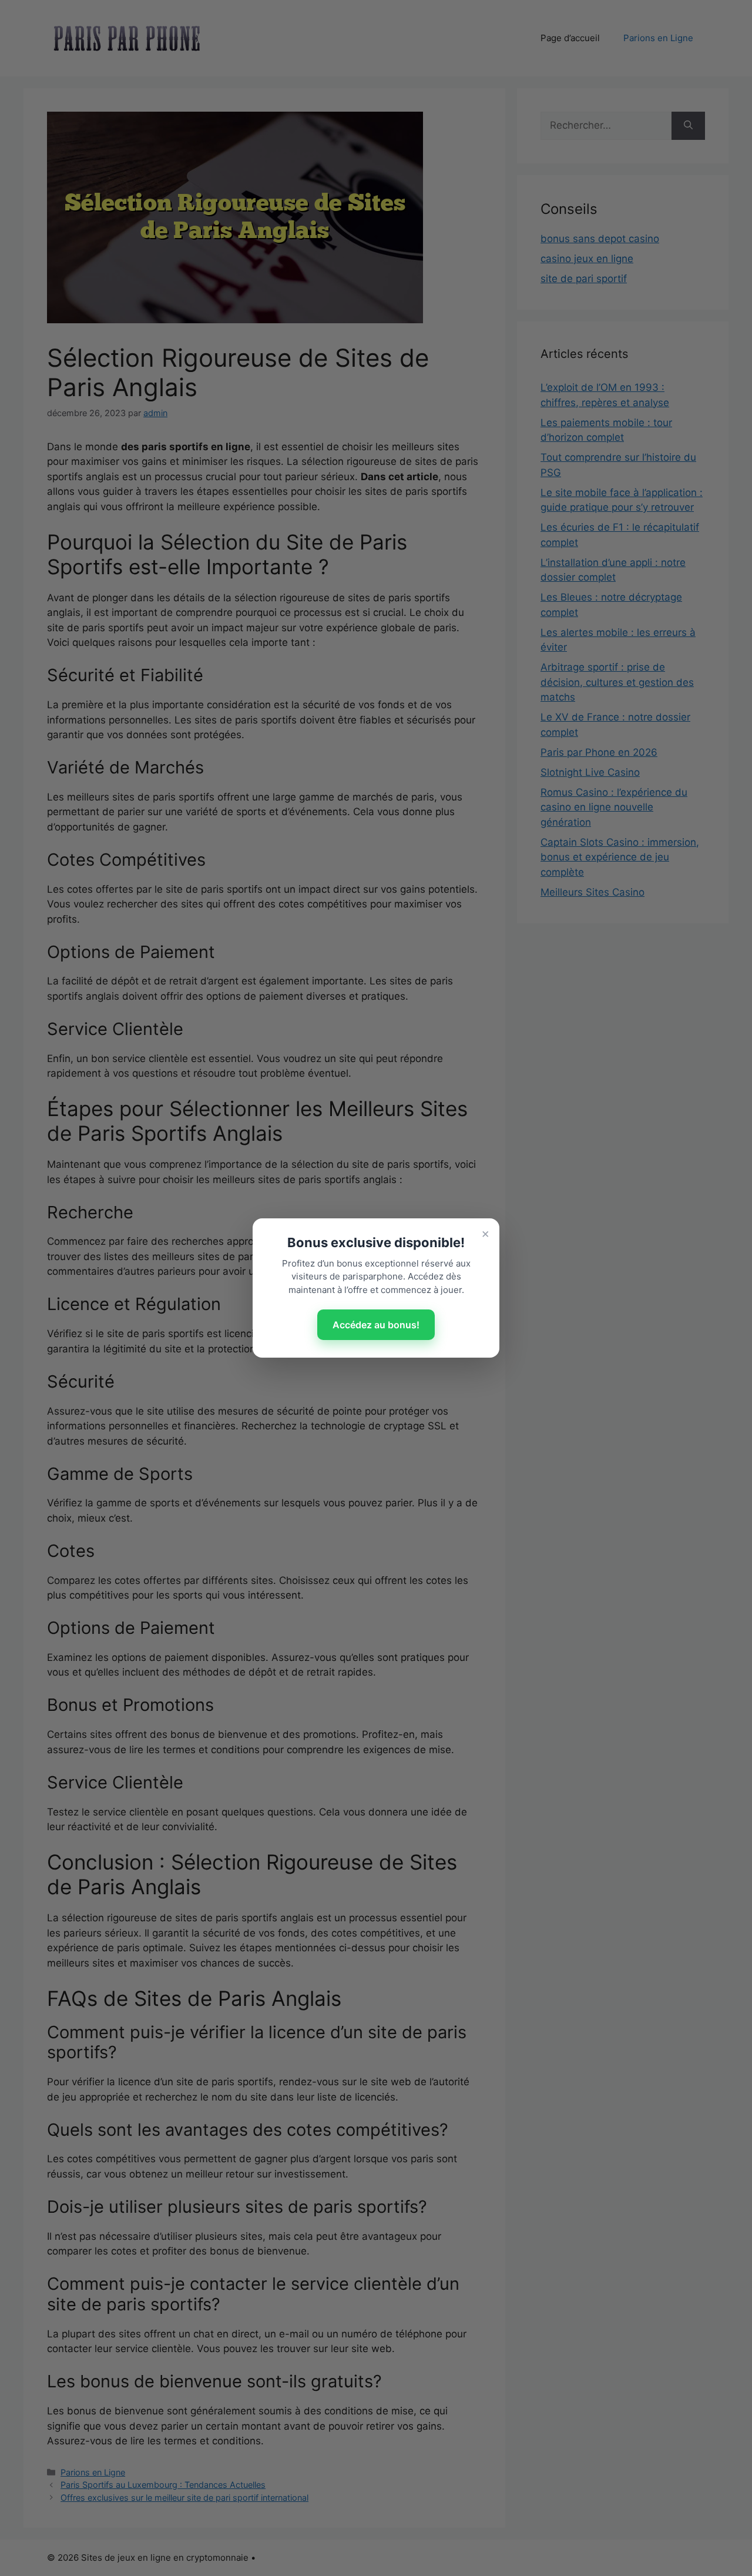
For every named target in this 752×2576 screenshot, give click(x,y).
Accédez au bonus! (376, 1325)
